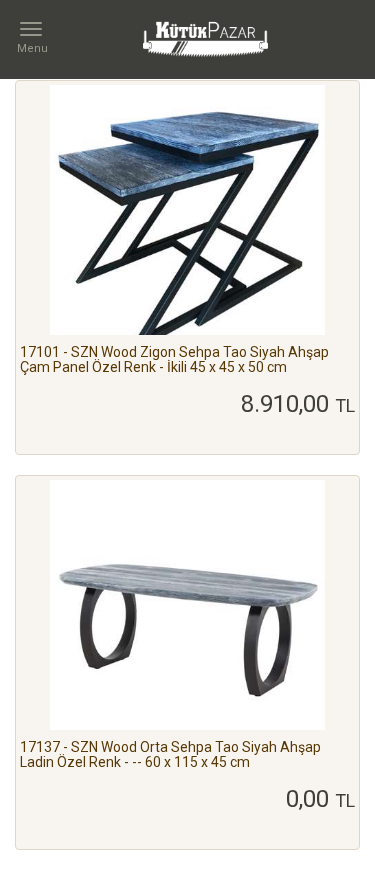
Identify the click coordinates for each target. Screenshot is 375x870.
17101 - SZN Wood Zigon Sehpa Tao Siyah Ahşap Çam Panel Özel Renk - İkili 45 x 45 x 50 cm (174, 359)
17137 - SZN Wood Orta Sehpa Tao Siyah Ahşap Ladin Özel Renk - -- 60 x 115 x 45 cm (170, 754)
